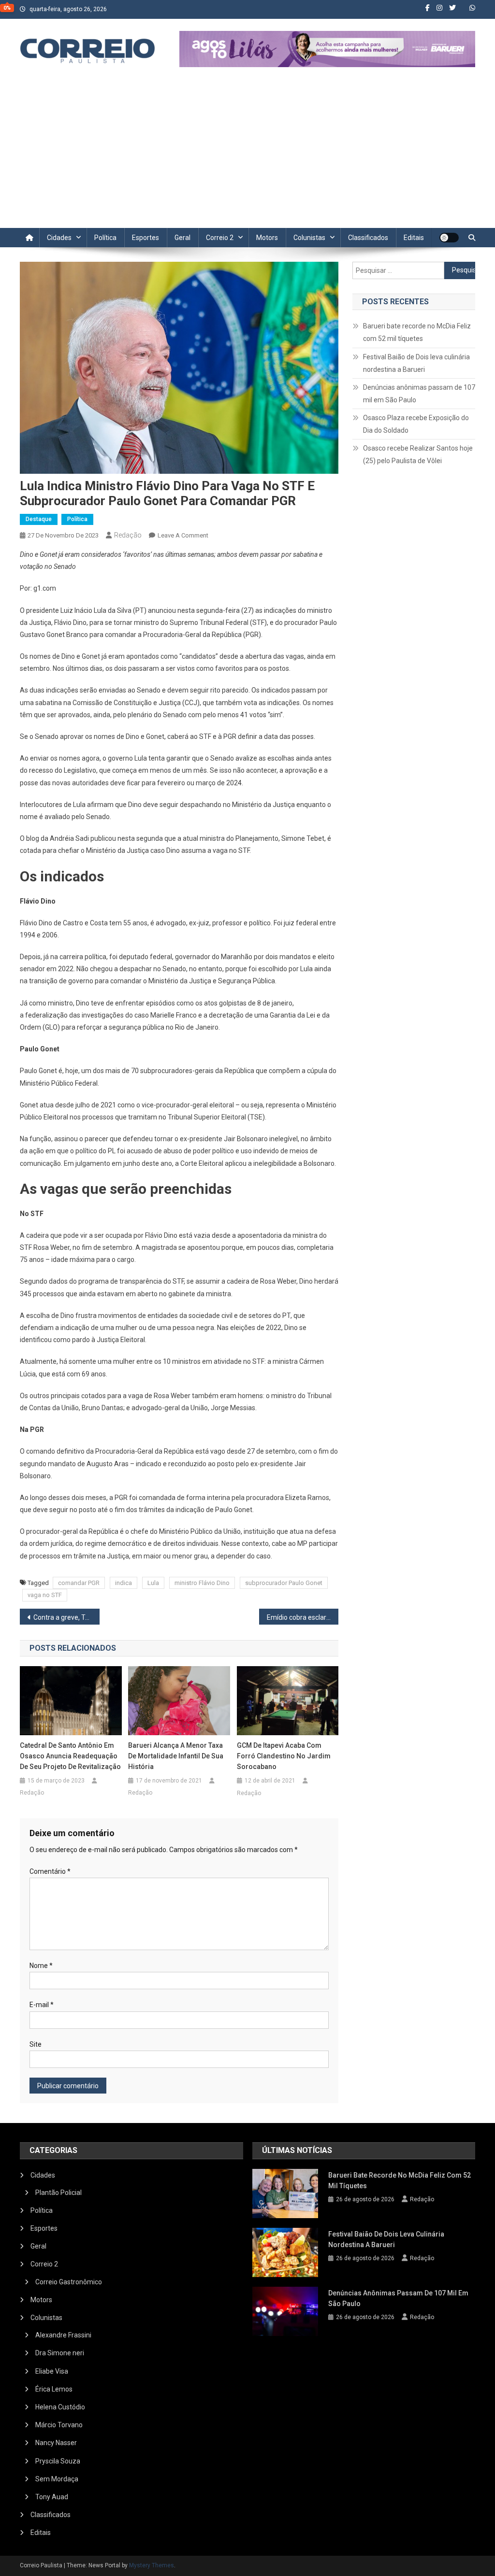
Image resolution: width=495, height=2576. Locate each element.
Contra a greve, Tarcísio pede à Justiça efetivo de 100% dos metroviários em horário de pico (66, 1617)
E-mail (42, 2005)
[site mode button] (449, 238)
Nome (41, 1966)
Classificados (368, 238)
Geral (182, 238)
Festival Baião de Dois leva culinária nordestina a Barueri (416, 363)
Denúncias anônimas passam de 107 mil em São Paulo (419, 394)
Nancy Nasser (56, 2443)
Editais (414, 238)
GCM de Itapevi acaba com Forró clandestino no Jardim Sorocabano (284, 1756)
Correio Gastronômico (69, 2282)
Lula (153, 1583)
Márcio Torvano (59, 2425)
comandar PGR (79, 1583)
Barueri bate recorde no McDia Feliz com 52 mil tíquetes (417, 332)
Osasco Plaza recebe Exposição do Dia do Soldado (416, 424)
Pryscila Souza (58, 2461)
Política (105, 238)
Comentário (50, 1871)
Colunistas (309, 238)
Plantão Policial (58, 2193)
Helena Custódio (60, 2407)
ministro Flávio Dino (202, 1583)
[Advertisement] (247, 156)
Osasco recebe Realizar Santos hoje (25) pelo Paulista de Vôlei (418, 454)
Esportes (146, 238)
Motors (267, 238)
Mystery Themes (152, 2565)
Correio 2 (220, 238)
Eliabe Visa (52, 2371)
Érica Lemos (54, 2389)
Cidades (59, 238)
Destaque (39, 519)
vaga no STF (45, 1595)
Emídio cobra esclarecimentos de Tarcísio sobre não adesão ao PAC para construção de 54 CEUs (303, 1617)
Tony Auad (52, 2497)
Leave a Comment (183, 535)
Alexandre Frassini (63, 2335)
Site (36, 2044)
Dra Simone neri (60, 2353)
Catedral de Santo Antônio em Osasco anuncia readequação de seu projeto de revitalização (70, 1756)
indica (124, 1583)
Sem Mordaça (57, 2479)
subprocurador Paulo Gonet (284, 1583)
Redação (128, 535)
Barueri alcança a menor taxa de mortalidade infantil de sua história (176, 1756)
